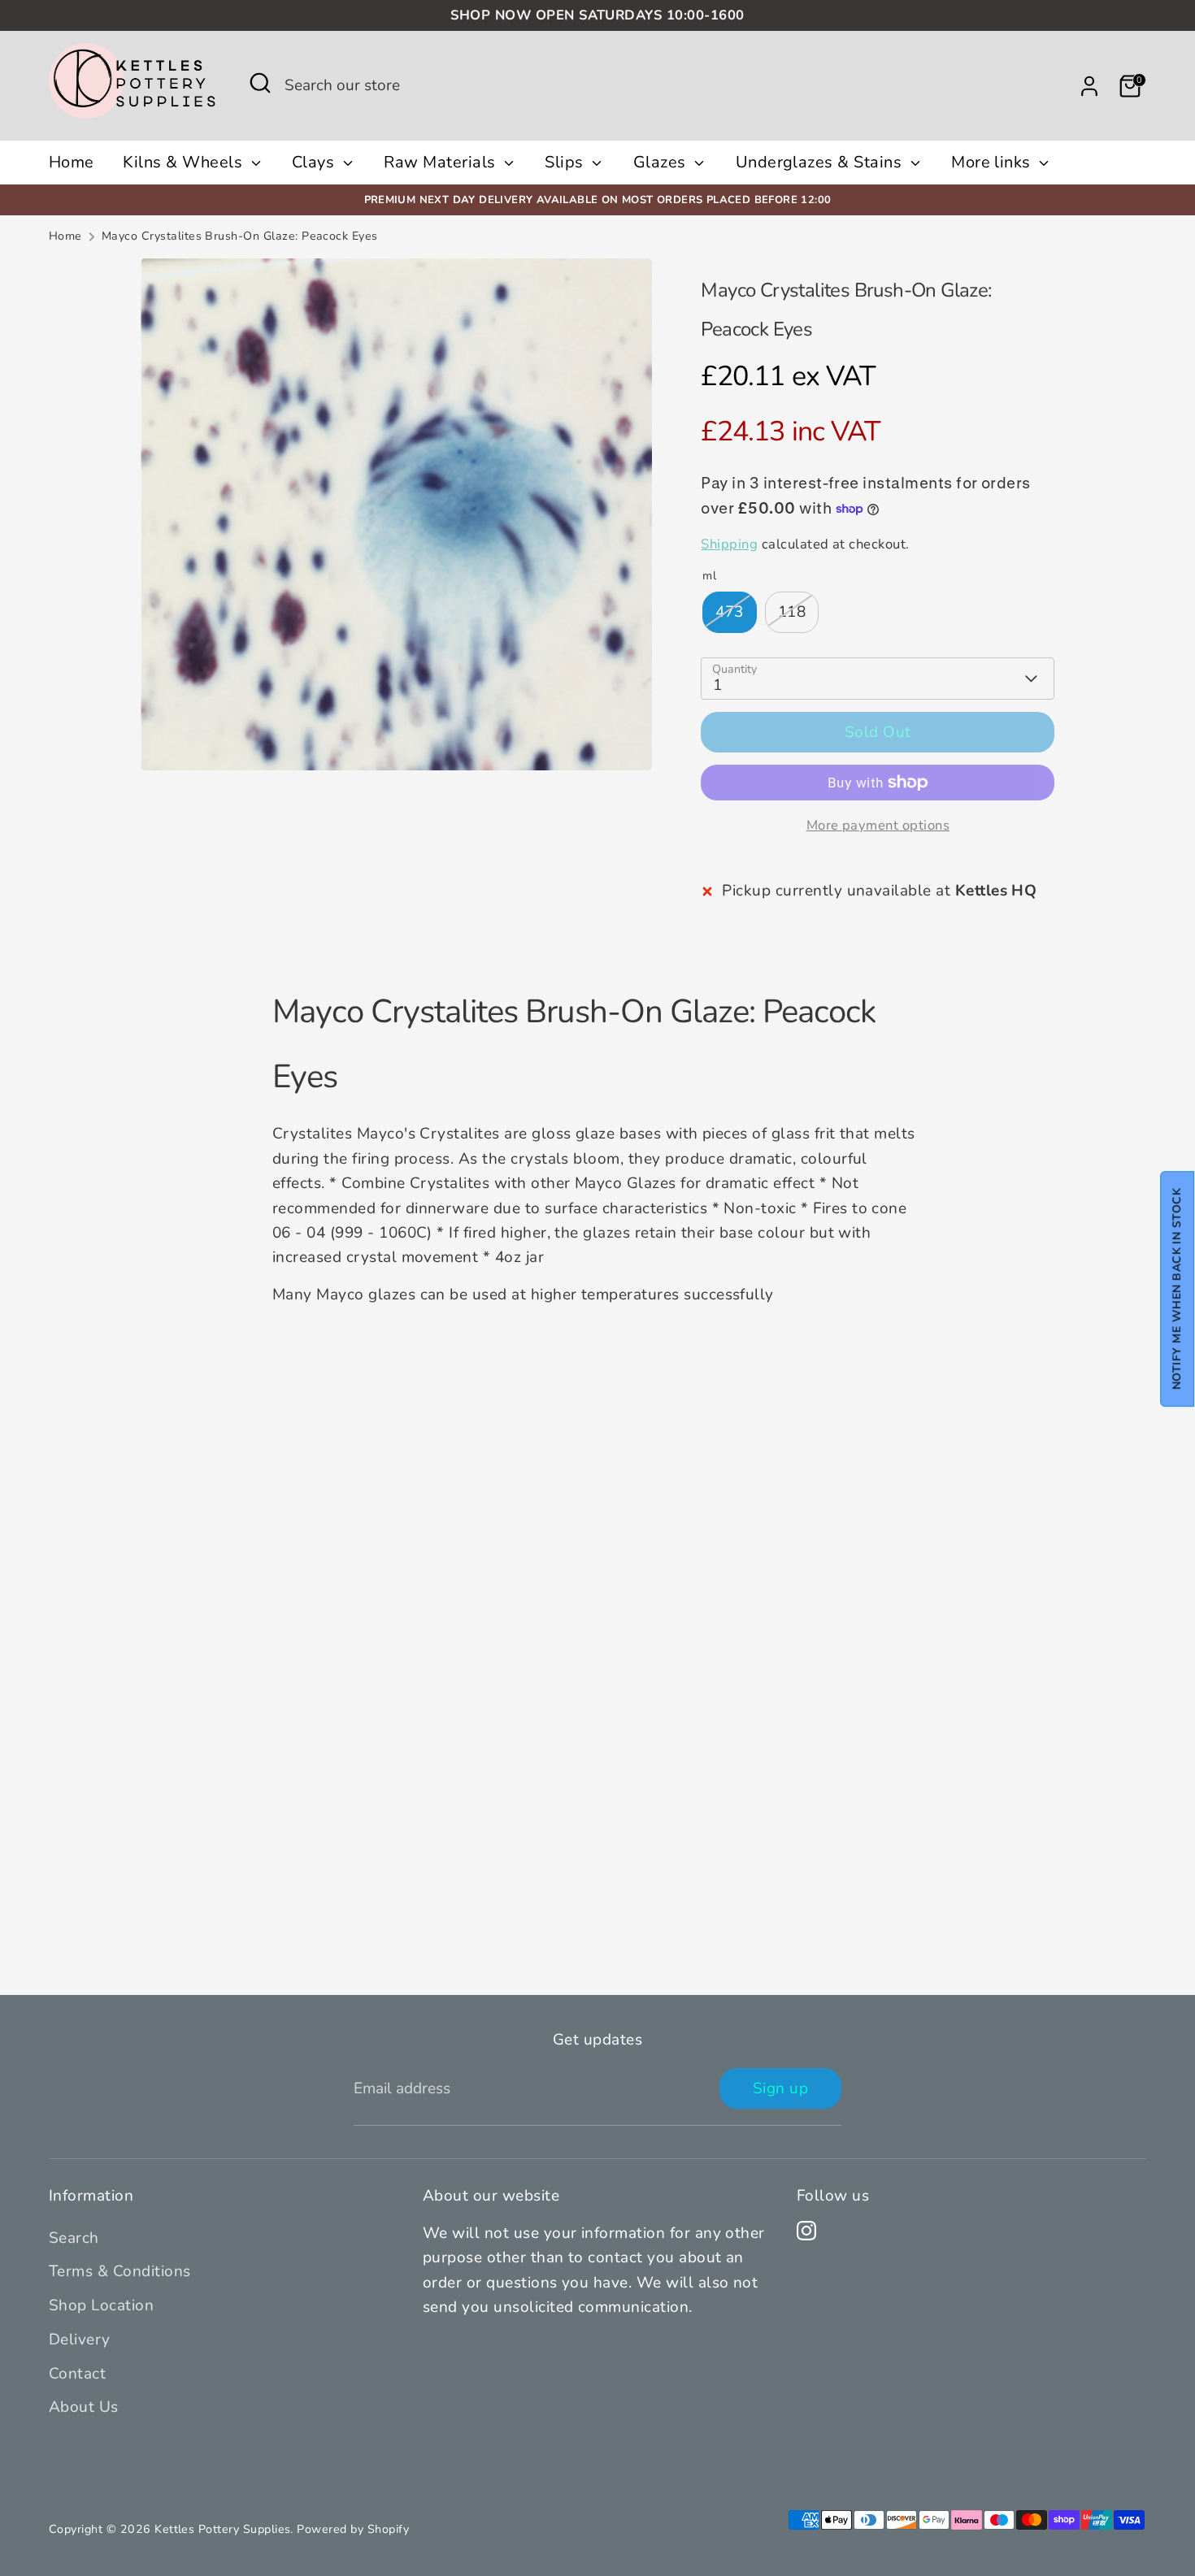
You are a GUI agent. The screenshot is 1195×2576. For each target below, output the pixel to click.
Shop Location (101, 2305)
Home (72, 162)
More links (993, 162)
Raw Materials (442, 162)
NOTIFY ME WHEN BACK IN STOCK (1177, 1289)
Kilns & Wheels (185, 162)
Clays (315, 162)
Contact (77, 2374)
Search (74, 2238)
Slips (566, 162)
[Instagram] (806, 2231)
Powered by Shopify (353, 2529)
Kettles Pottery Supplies (222, 2529)
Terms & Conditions (120, 2271)
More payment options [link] (878, 825)
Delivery (80, 2340)
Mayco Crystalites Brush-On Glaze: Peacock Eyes (240, 236)
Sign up (780, 2088)
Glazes (662, 162)
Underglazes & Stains (821, 162)
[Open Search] (260, 83)
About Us (84, 2407)
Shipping (729, 544)
